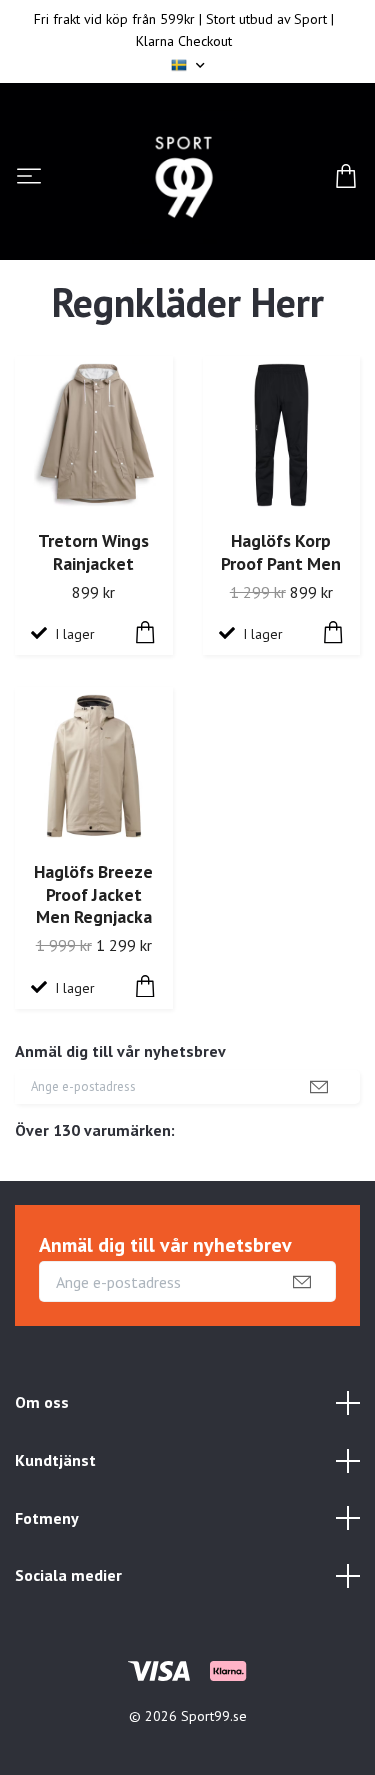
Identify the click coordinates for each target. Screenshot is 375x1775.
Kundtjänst (55, 1460)
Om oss (42, 1402)
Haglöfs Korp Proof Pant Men (281, 552)
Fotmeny (47, 1518)
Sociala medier (68, 1575)
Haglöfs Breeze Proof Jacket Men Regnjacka (93, 894)
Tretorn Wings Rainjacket (93, 552)
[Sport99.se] (184, 177)
